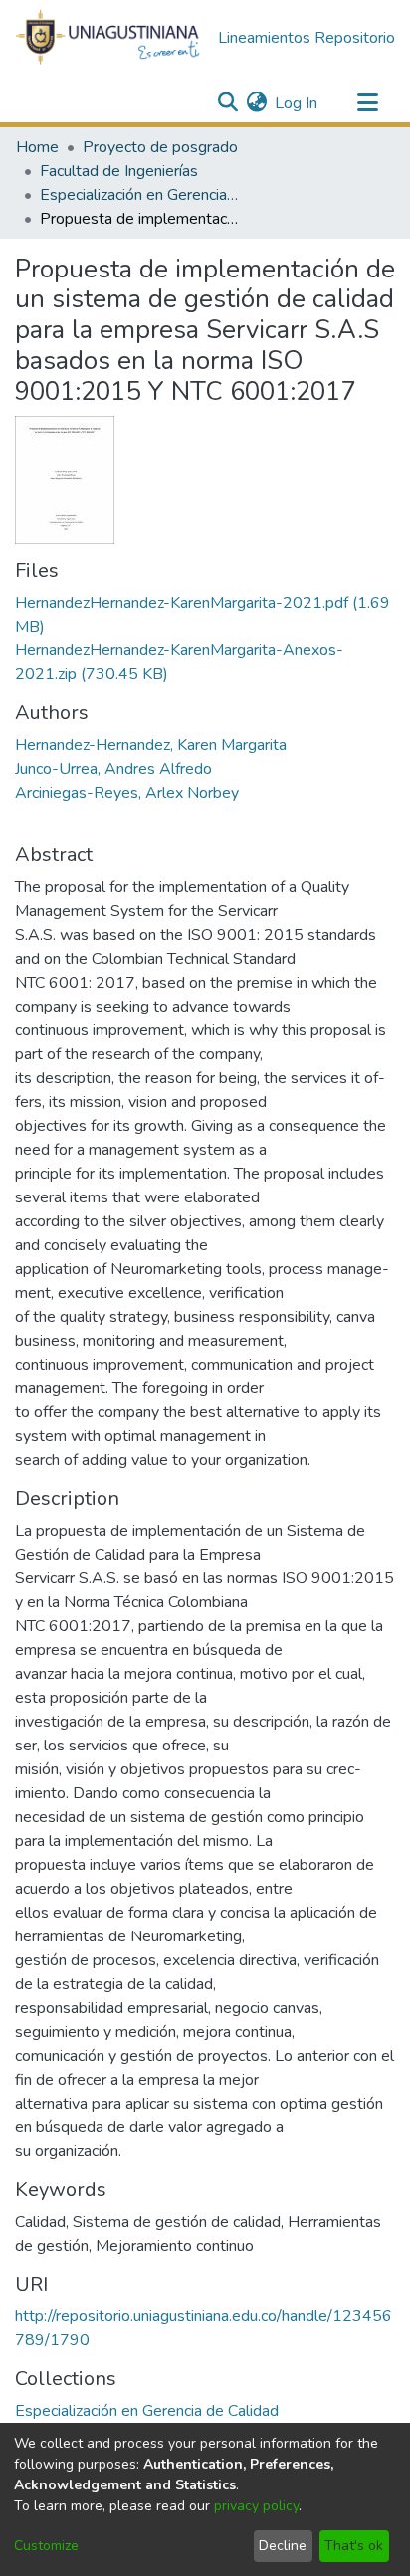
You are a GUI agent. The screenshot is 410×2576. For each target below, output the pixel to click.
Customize (46, 2546)
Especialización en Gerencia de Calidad (139, 195)
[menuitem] (256, 103)
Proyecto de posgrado (160, 147)
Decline (283, 2546)
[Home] (108, 38)
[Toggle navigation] (367, 103)
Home (37, 147)
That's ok (354, 2546)
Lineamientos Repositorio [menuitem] (307, 38)
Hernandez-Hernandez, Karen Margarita (151, 745)
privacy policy (256, 2506)
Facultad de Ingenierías (119, 171)
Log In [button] (297, 103)
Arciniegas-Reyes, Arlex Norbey (127, 793)
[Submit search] (227, 103)
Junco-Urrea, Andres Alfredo (113, 769)
